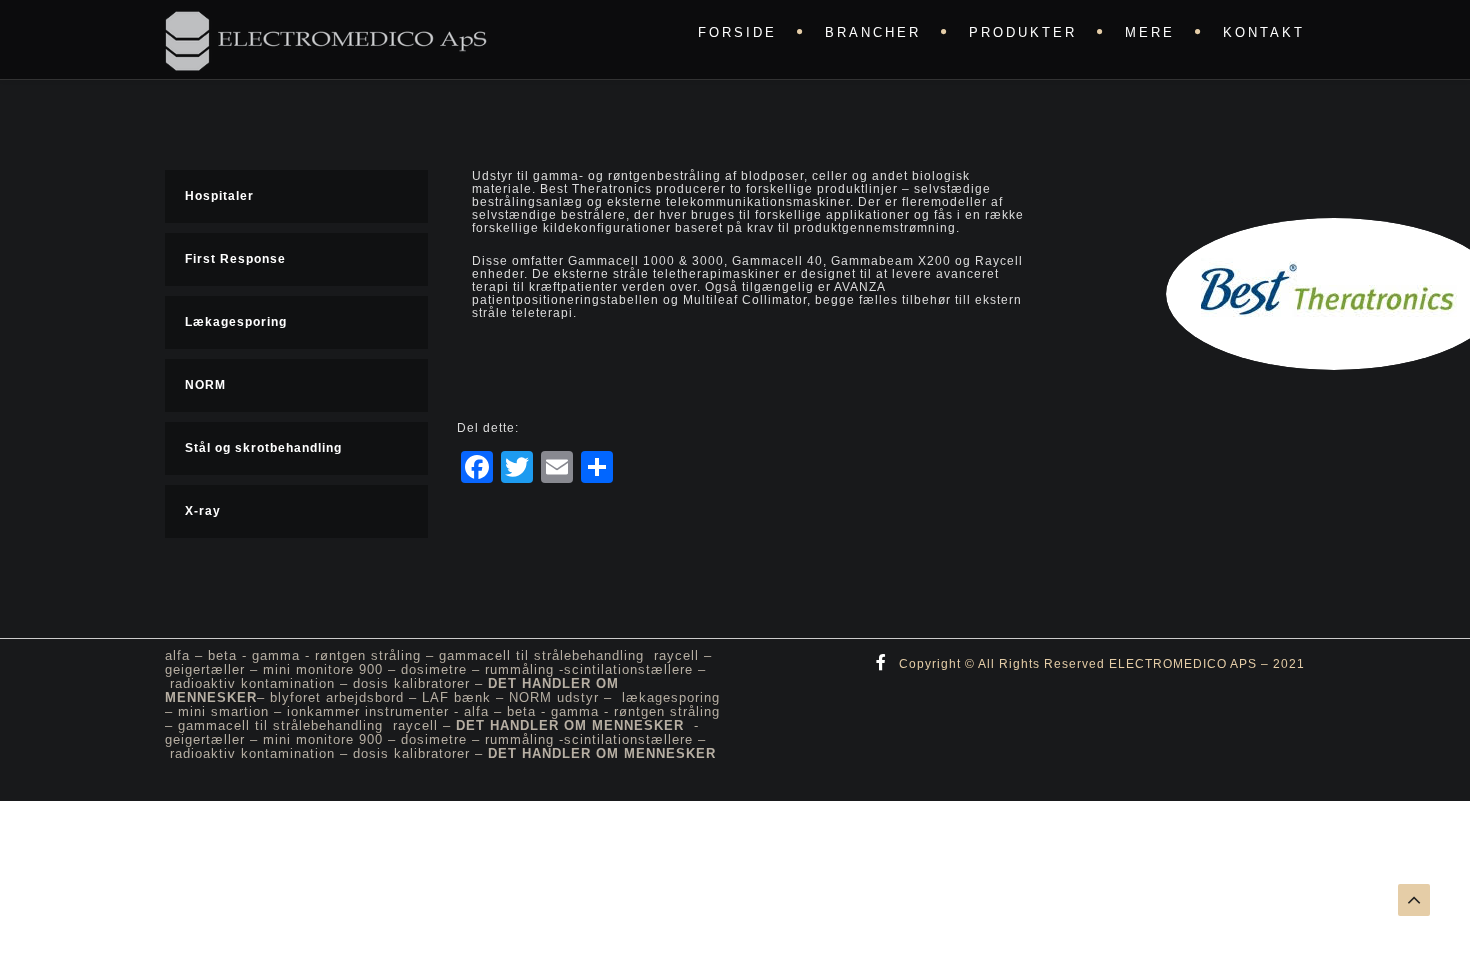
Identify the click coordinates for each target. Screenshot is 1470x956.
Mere (1150, 32)
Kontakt (1264, 32)
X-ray (203, 511)
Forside (737, 32)
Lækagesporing (236, 322)
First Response (235, 259)
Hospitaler (219, 196)
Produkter (1023, 32)
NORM (205, 385)
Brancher (873, 32)
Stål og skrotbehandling (263, 448)
